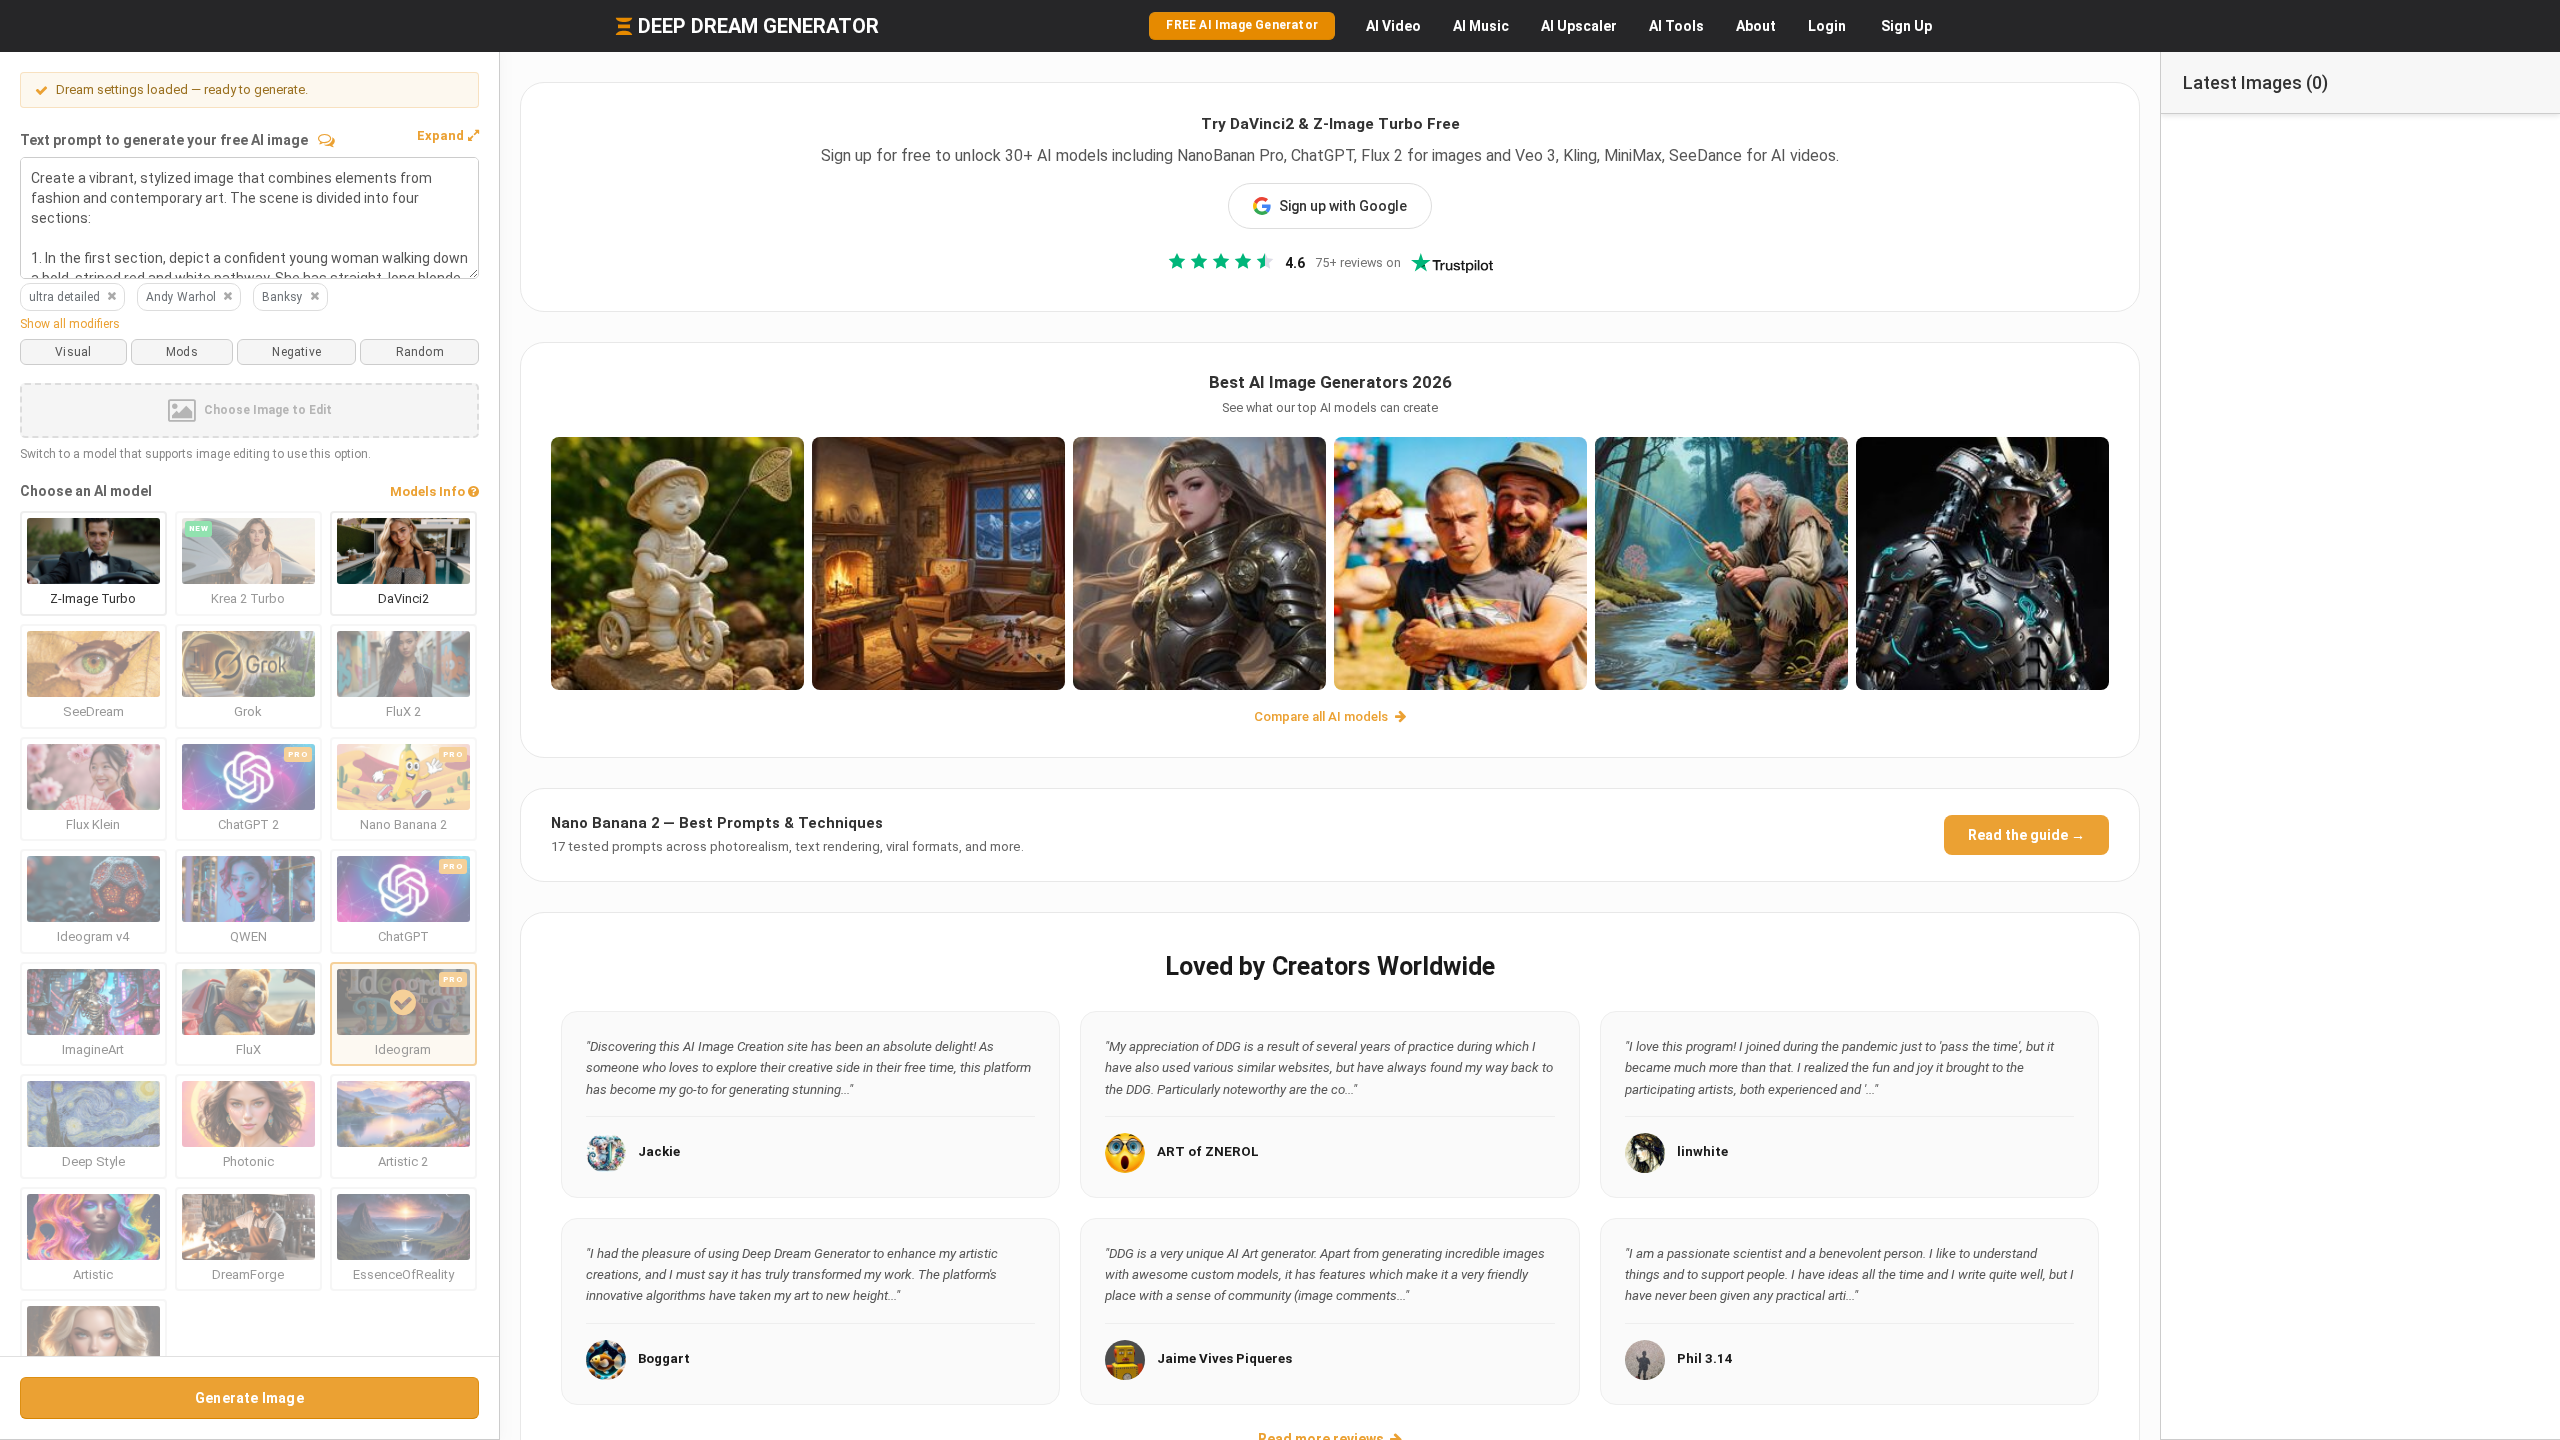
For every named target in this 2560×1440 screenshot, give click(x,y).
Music (1481, 26)
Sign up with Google (1343, 206)
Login (1827, 26)
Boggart (664, 1358)
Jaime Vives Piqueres (1224, 1358)
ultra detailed (64, 297)
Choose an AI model (86, 491)
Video (1393, 26)
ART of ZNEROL (1208, 1151)
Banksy (282, 297)
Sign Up (1906, 26)
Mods (182, 352)
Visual (73, 352)
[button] (448, 136)
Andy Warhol (181, 297)
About (1756, 26)
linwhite (1702, 1151)
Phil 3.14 (1705, 1358)
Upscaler (1579, 26)
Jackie (659, 1151)
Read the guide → (2026, 835)
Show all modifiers (70, 324)
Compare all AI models (1322, 716)
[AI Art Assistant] (326, 140)
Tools (1676, 26)
